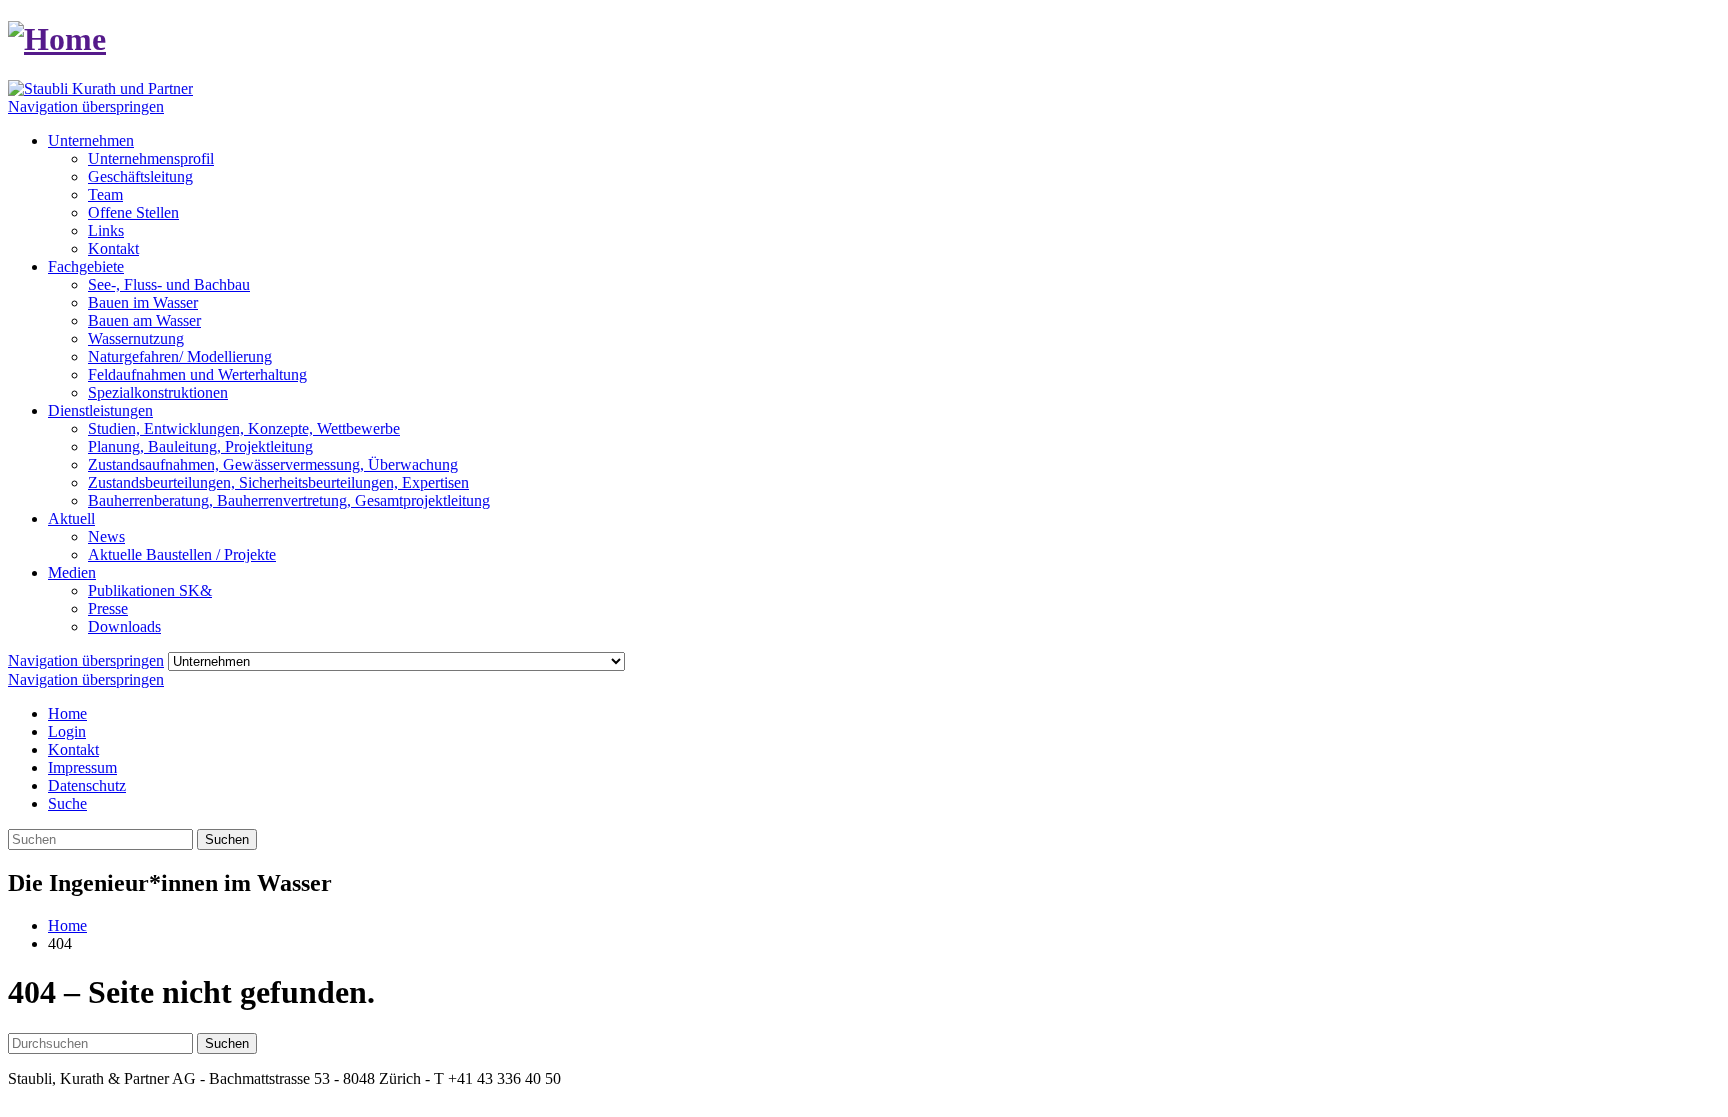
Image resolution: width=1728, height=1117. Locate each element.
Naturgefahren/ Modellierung (180, 356)
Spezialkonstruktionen (158, 392)
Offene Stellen (133, 212)
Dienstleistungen (100, 410)
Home (67, 713)
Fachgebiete (86, 266)
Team (105, 194)
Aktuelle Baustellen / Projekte (182, 554)
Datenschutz (87, 785)
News (106, 536)
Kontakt (113, 248)
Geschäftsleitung (140, 176)
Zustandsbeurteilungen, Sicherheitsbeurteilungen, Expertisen (278, 482)
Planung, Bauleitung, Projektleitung (200, 446)
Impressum (82, 767)
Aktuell (71, 518)
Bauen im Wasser (143, 302)
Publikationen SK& (150, 590)
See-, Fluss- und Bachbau (169, 284)
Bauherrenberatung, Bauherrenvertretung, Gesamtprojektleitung (289, 500)
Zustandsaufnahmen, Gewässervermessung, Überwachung (273, 464)
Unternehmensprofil (151, 158)
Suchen (227, 839)
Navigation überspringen (86, 106)
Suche (67, 803)
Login (67, 731)
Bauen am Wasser (144, 320)
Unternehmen (91, 140)
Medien (72, 572)
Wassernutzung (136, 338)
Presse (108, 608)
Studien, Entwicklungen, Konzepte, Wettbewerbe (244, 428)
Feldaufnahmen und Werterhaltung (197, 374)
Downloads (124, 626)
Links (106, 230)
